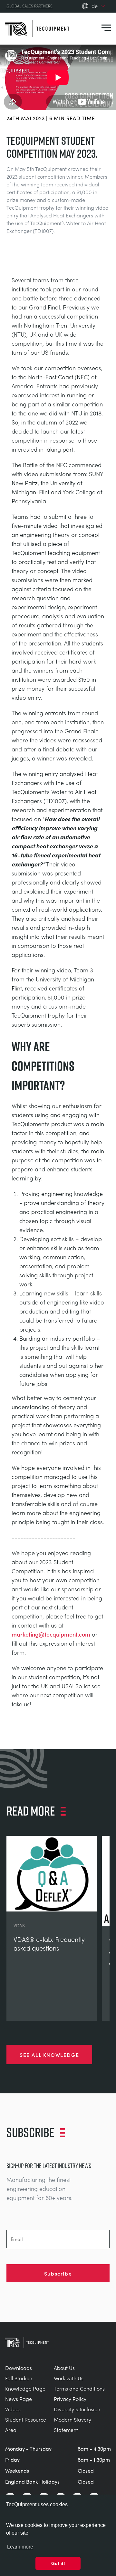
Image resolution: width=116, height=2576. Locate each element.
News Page (19, 2399)
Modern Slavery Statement (72, 2425)
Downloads (19, 2368)
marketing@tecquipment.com (51, 1634)
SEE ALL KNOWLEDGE (49, 2055)
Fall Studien (19, 2378)
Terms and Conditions (79, 2388)
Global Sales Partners (29, 6)
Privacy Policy (70, 2399)
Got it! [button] (58, 2563)
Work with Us (69, 2378)
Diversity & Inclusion (77, 2409)
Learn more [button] (20, 2547)
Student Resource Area (26, 2425)
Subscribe (58, 2273)
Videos (13, 2409)
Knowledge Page (25, 2388)
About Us (64, 2368)
